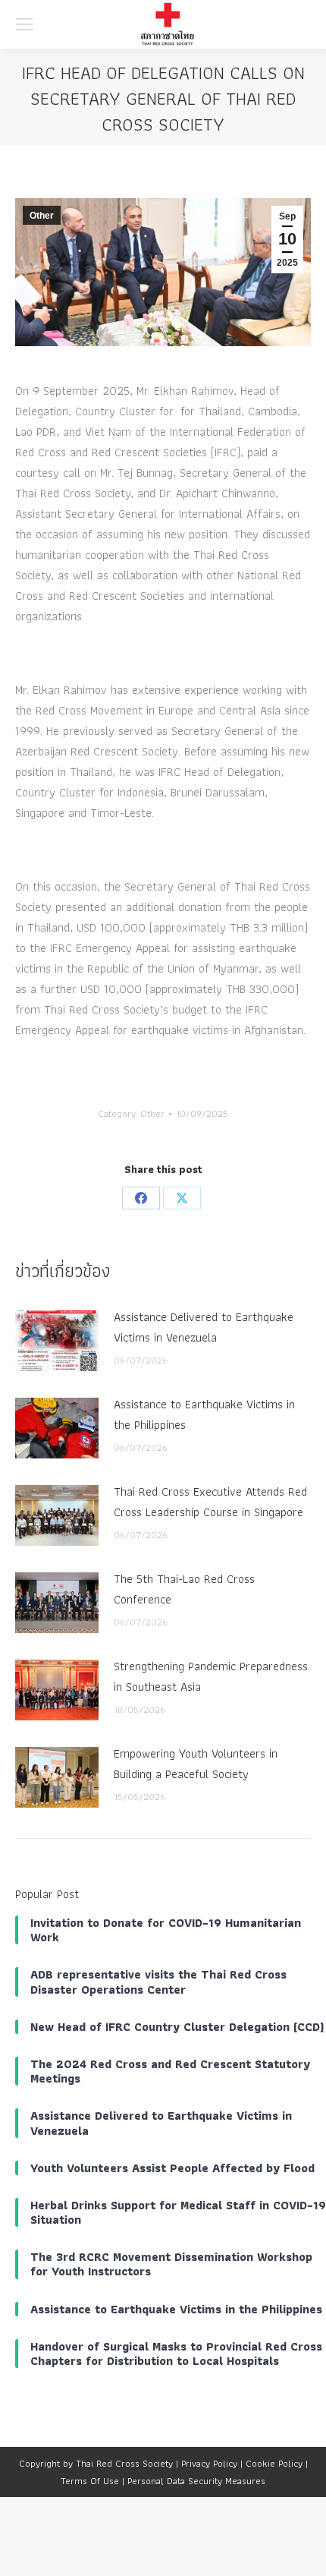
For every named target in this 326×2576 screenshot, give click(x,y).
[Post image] (57, 1341)
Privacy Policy (209, 2463)
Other (42, 216)
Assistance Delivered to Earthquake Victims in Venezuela (204, 1327)
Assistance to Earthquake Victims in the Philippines (204, 1414)
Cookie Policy (274, 2463)
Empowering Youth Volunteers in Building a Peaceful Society (196, 1764)
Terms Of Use (90, 2481)
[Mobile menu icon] (24, 24)
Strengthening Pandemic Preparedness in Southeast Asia (211, 1676)
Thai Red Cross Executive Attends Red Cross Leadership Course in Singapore (210, 1502)
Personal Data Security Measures (196, 2481)
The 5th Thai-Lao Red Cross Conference (184, 1589)
